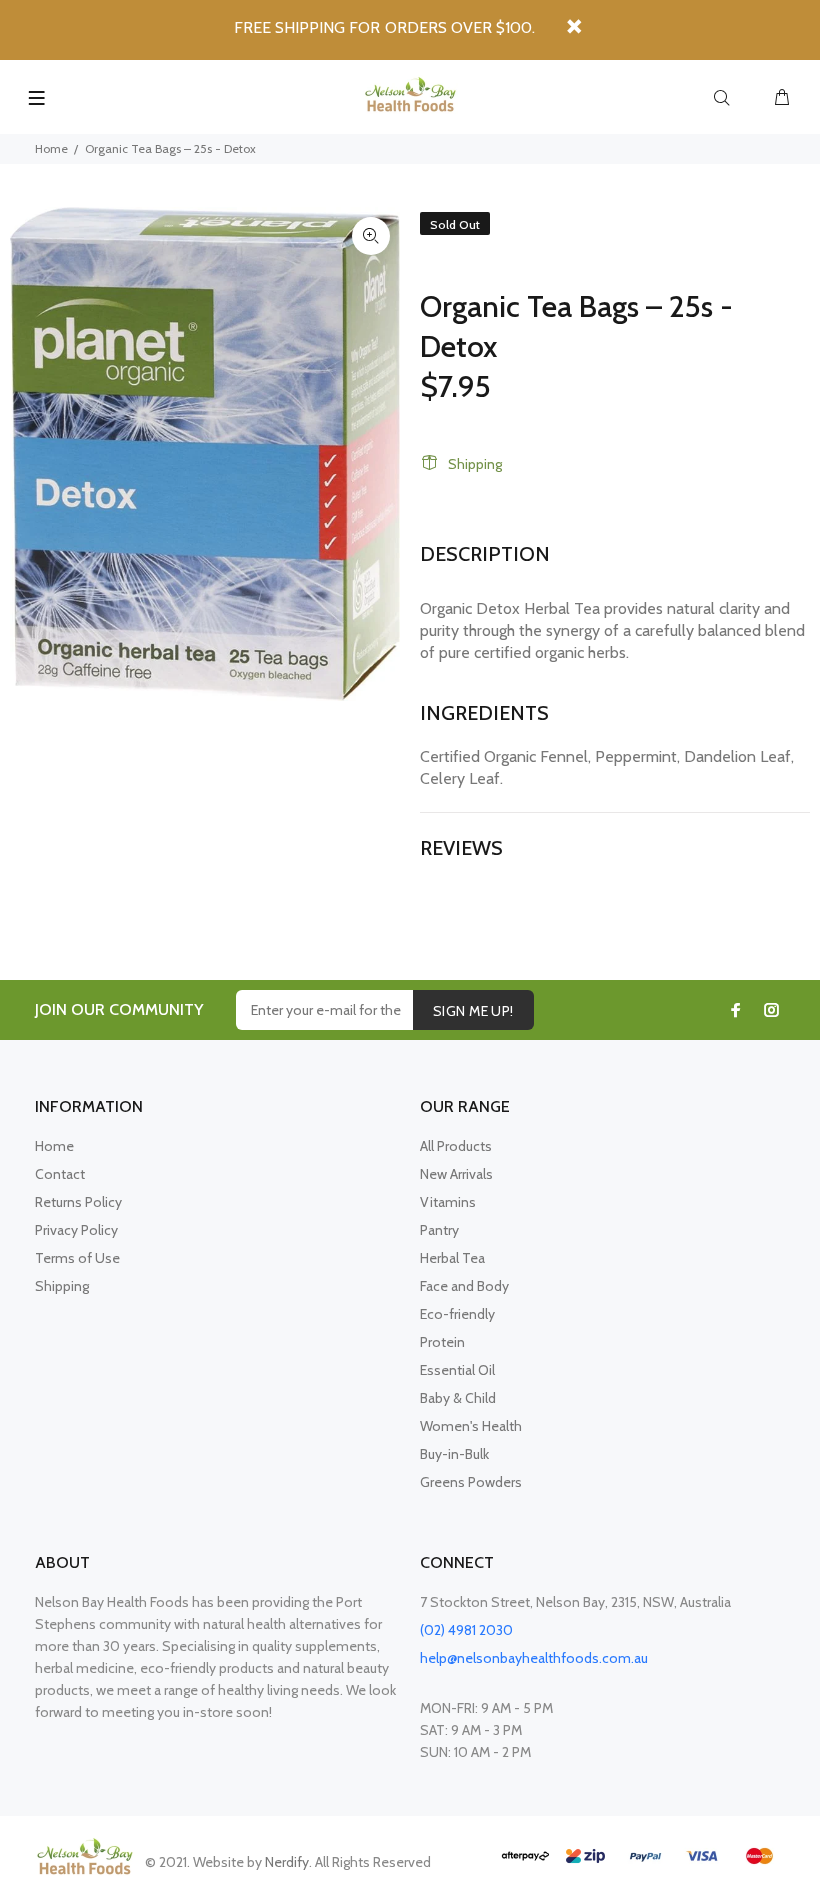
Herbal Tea (452, 1258)
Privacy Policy (76, 1230)
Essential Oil (457, 1370)
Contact (60, 1174)
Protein (442, 1342)
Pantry (439, 1230)
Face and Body (464, 1286)
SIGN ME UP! (473, 1011)
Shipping (475, 464)
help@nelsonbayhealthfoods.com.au (534, 1658)
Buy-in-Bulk (454, 1454)
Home (51, 148)
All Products (456, 1146)
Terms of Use (77, 1258)
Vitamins (448, 1202)
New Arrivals (456, 1174)
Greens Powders (471, 1482)
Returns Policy (78, 1202)
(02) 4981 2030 (466, 1630)
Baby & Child (458, 1398)
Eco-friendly (457, 1314)
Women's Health (471, 1426)
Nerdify (287, 1862)
